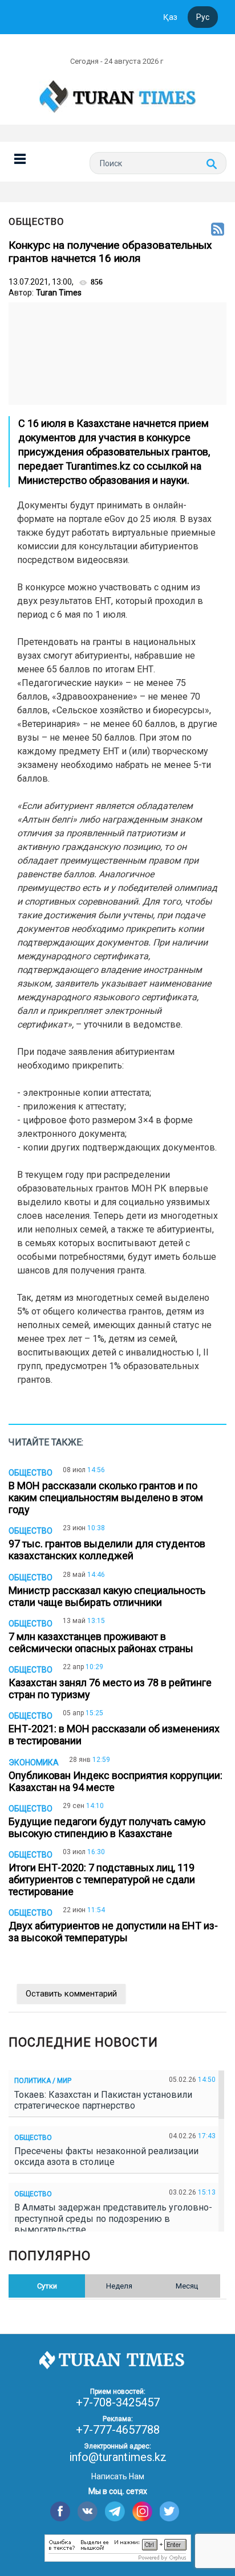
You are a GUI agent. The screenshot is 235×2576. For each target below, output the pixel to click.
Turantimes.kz (98, 466)
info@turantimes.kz (118, 2457)
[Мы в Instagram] (142, 2511)
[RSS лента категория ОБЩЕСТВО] (218, 230)
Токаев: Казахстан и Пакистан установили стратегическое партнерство (103, 2100)
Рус (203, 17)
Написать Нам (118, 2476)
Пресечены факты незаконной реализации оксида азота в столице (106, 2156)
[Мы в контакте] (88, 2511)
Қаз (170, 17)
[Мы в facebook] (60, 2511)
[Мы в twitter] (170, 2511)
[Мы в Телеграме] (115, 2511)
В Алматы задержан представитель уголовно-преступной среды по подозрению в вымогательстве (113, 2218)
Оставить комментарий (71, 1994)
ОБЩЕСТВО (37, 221)
